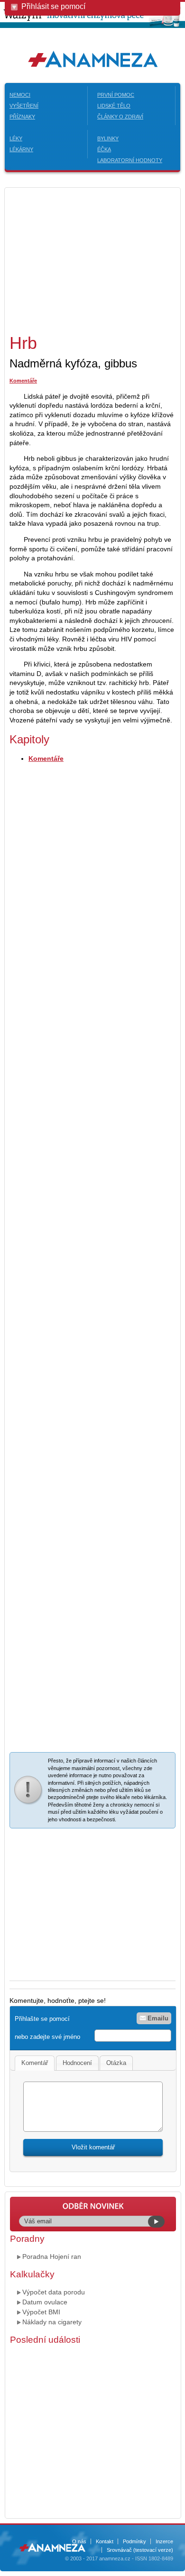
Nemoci (20, 95)
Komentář (35, 2063)
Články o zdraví (120, 117)
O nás (79, 2541)
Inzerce (164, 2541)
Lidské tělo (114, 106)
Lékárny (21, 149)
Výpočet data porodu (54, 2292)
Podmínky (134, 2541)
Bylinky (108, 138)
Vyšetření (24, 106)
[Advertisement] (89, 259)
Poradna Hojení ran (52, 2256)
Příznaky (22, 117)
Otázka (116, 2063)
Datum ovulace (45, 2302)
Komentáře (23, 381)
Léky (16, 138)
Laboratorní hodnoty (130, 160)
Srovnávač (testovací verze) (140, 2550)
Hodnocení (77, 2063)
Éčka (104, 149)
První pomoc (116, 95)
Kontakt (105, 2541)
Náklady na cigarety (52, 2322)
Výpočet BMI (41, 2312)
